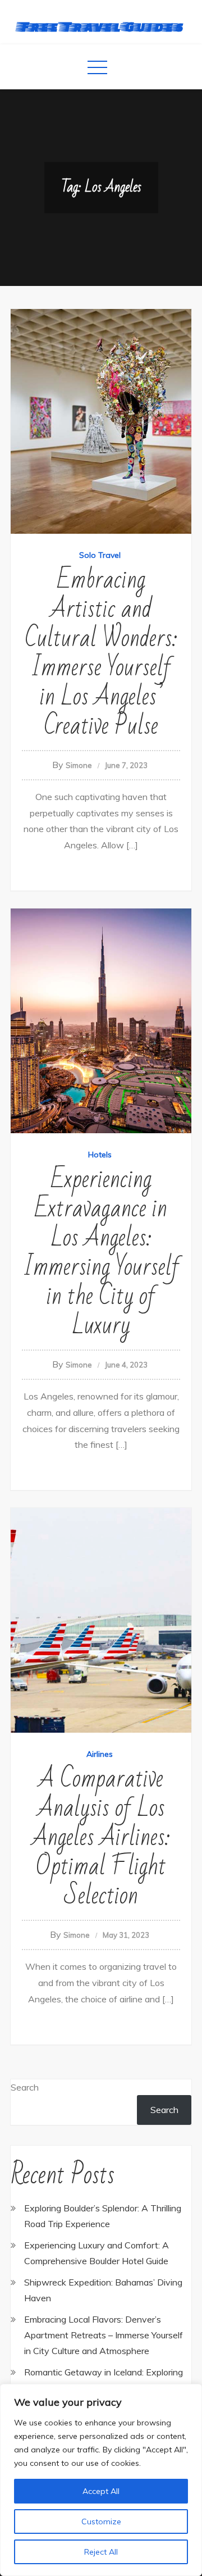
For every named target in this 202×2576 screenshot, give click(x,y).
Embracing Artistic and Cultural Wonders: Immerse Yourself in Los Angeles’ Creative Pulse (101, 653)
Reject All (101, 2552)
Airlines (100, 1754)
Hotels (100, 1155)
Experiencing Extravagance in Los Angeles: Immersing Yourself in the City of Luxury (101, 1253)
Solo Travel (100, 555)
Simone (79, 765)
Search (25, 2087)
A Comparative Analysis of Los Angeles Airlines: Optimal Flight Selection (101, 1837)
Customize (101, 2522)
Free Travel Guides (101, 26)
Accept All (101, 2491)
